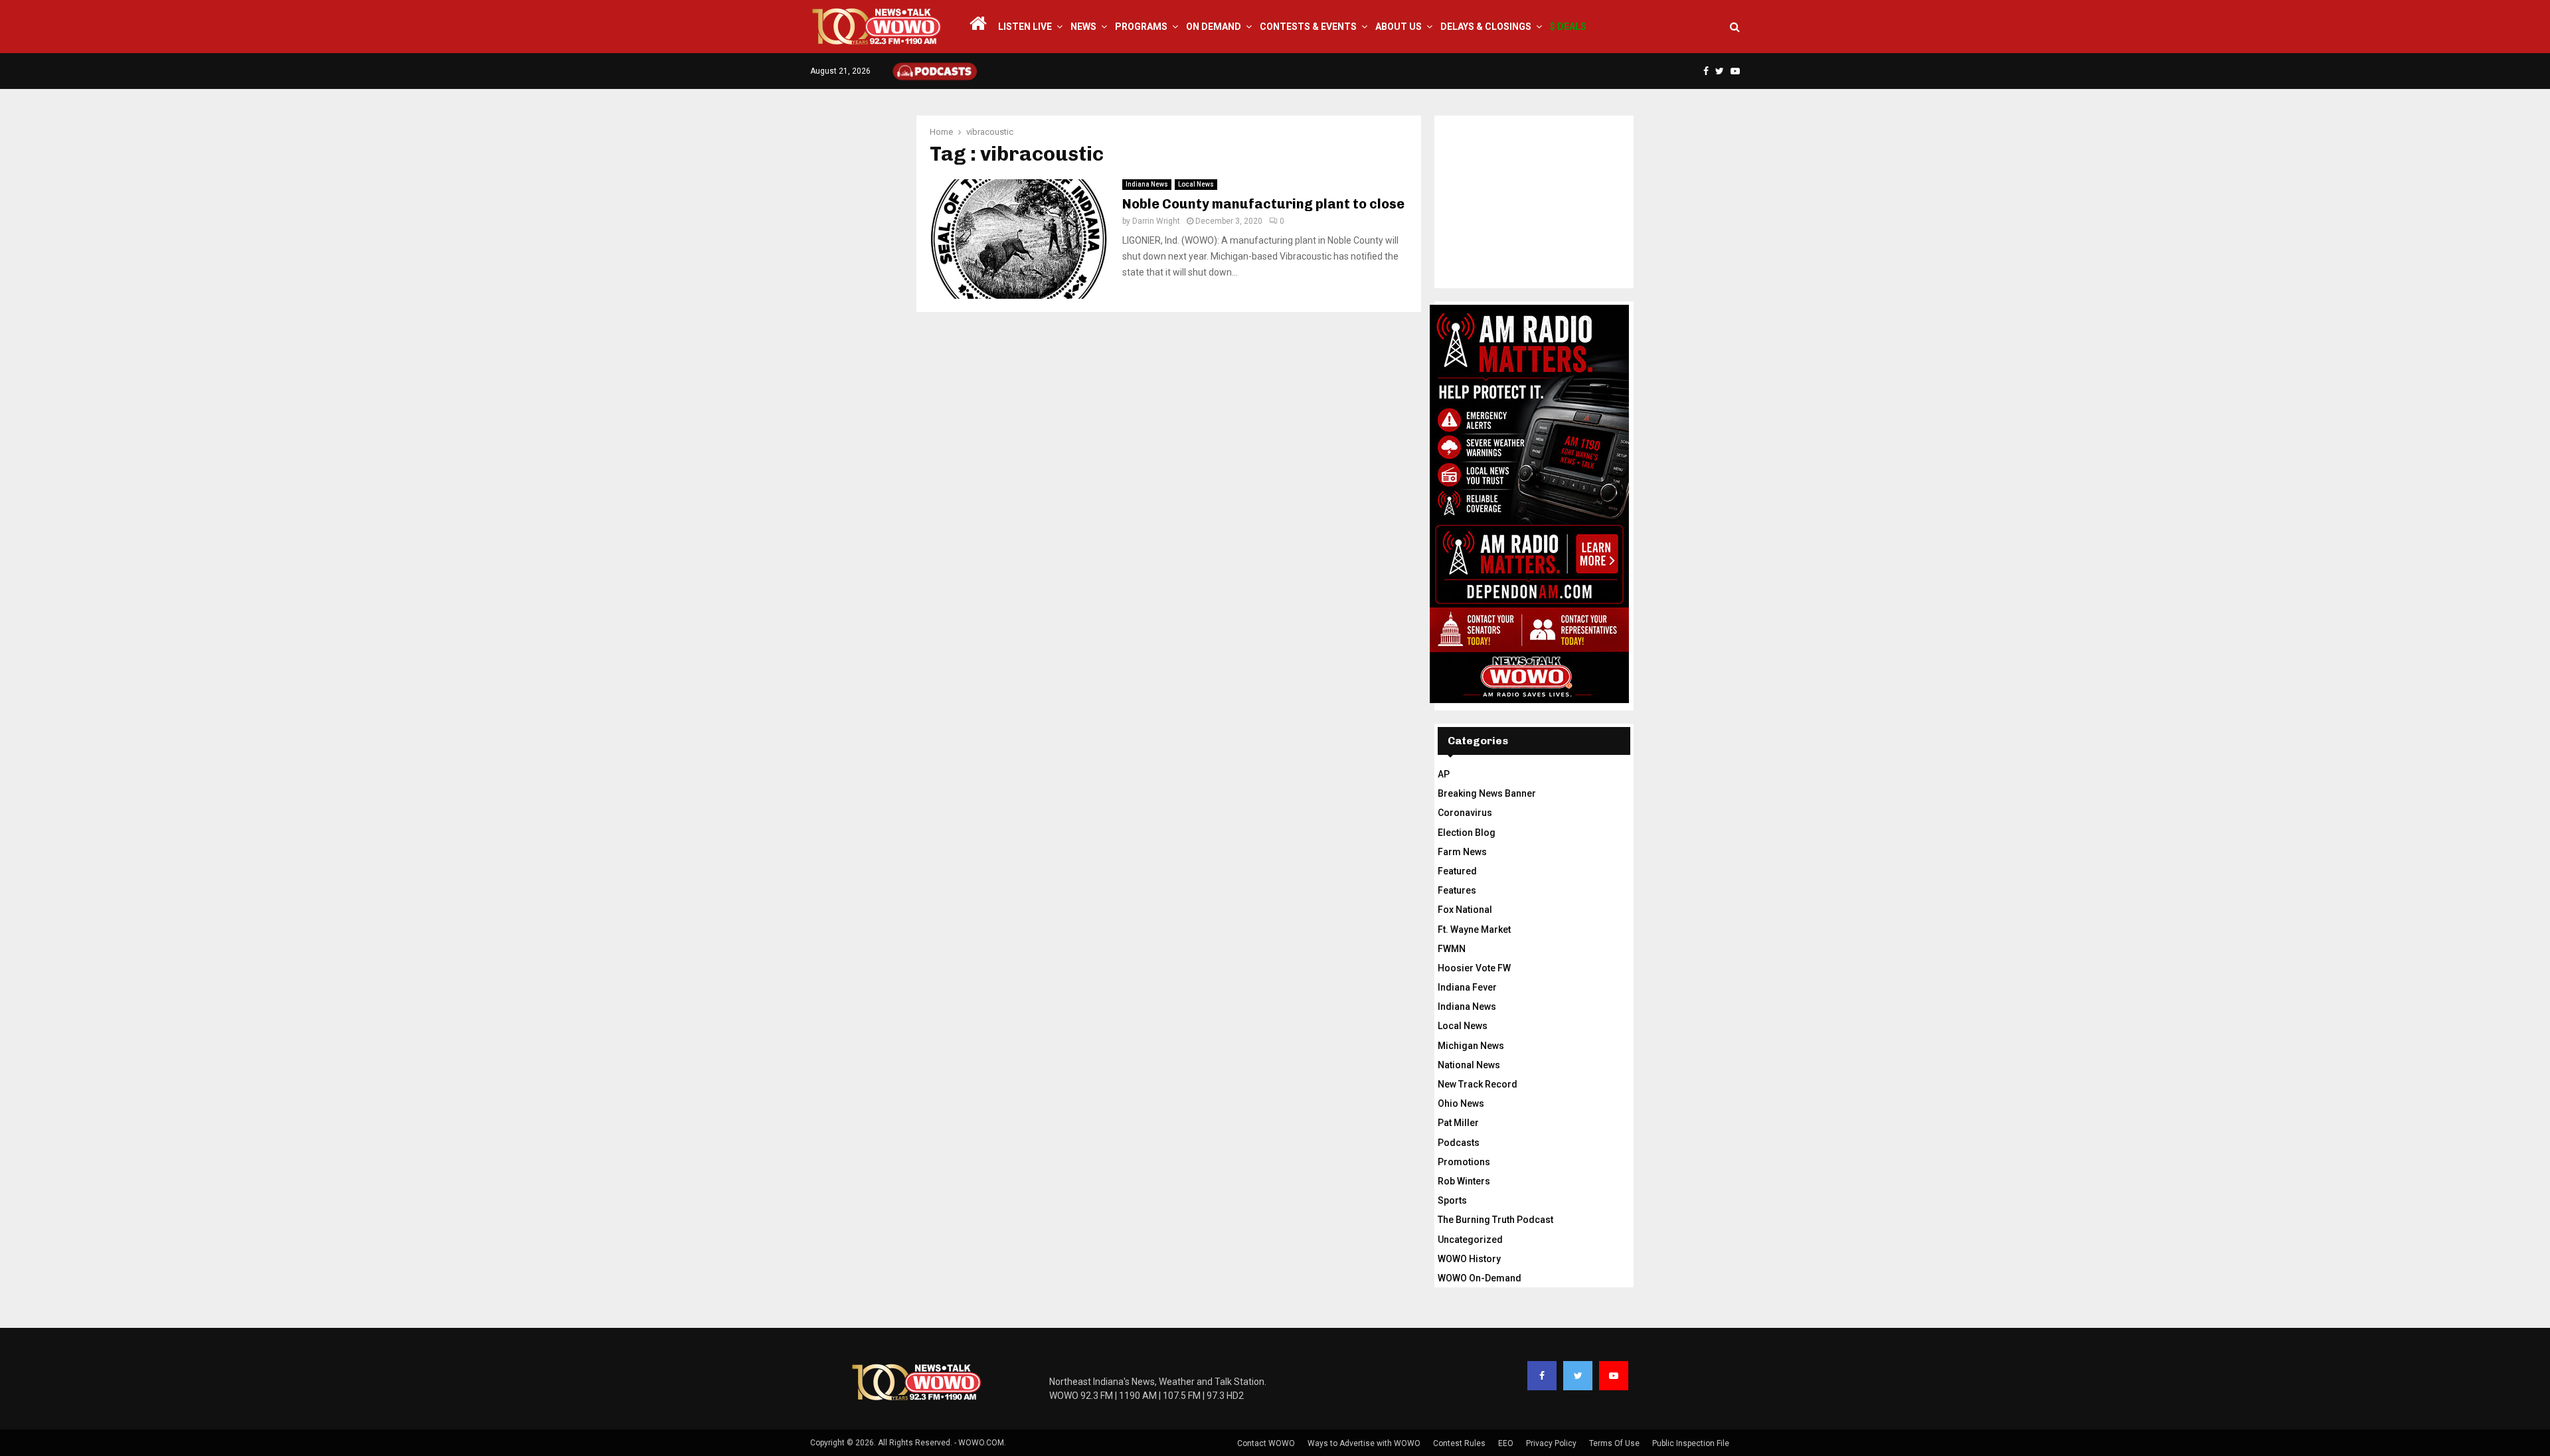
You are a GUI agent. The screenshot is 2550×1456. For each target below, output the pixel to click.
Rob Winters (1464, 1181)
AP (1444, 774)
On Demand (1214, 27)
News (1083, 27)
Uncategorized (1470, 1240)
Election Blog (1467, 833)
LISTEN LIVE (1025, 27)
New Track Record (1478, 1084)
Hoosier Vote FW (1474, 968)
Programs (1141, 27)
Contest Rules (1459, 1443)
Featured (1457, 871)
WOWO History (1469, 1259)
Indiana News (1147, 184)
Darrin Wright (1156, 221)
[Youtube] (1614, 1376)
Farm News (1462, 852)
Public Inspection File (1691, 1443)
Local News (1196, 184)
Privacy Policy (1551, 1443)
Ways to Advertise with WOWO (1364, 1443)
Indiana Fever (1467, 987)
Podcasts (1459, 1143)
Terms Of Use (1614, 1443)
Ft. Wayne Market (1474, 930)
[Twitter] (1578, 1376)
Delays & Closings (1486, 27)
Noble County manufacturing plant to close (1263, 204)
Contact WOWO (1266, 1443)
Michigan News (1471, 1046)
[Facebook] (1542, 1376)
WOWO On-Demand (1480, 1278)
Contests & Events (1308, 27)
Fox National (1465, 910)
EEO (1506, 1443)
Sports (1452, 1200)
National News (1469, 1065)
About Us (1399, 27)
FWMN (1452, 949)
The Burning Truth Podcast (1495, 1220)
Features (1457, 890)
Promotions (1464, 1162)
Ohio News (1461, 1103)
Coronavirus (1465, 813)
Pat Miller (1458, 1123)
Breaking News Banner (1487, 793)
